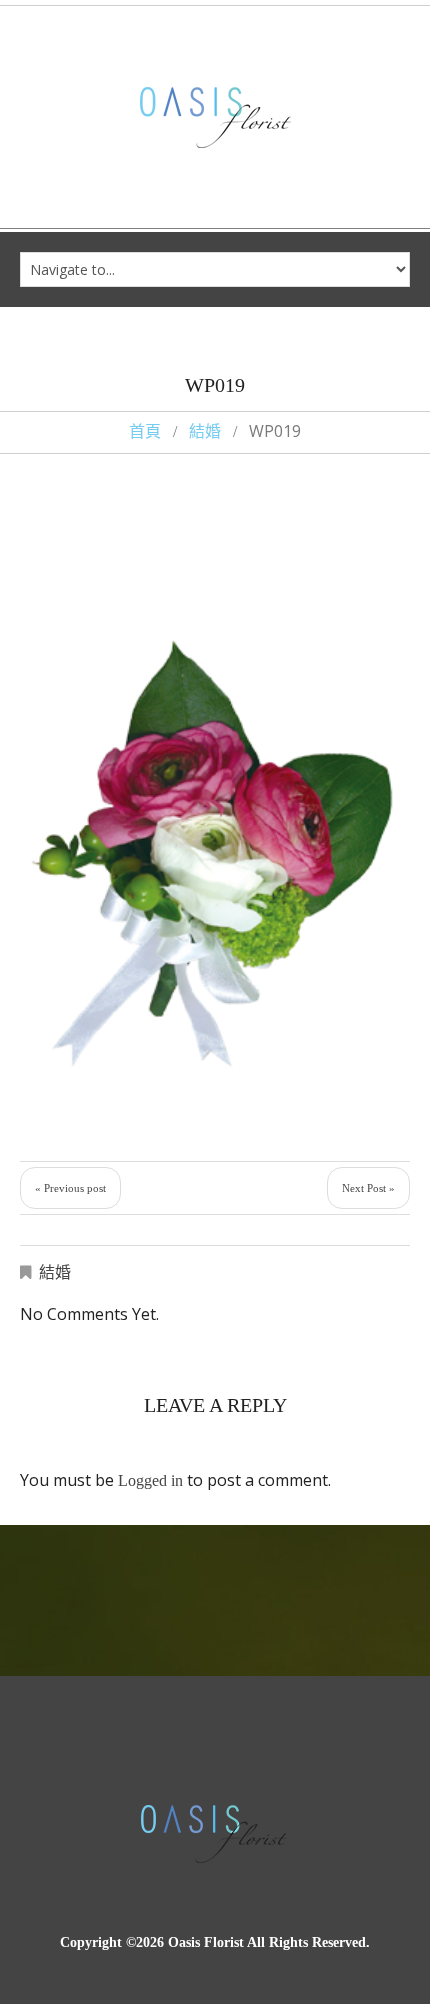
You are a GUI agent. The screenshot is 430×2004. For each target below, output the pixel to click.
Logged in (150, 1480)
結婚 (205, 431)
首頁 (145, 431)
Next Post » (368, 1188)
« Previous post (70, 1188)
